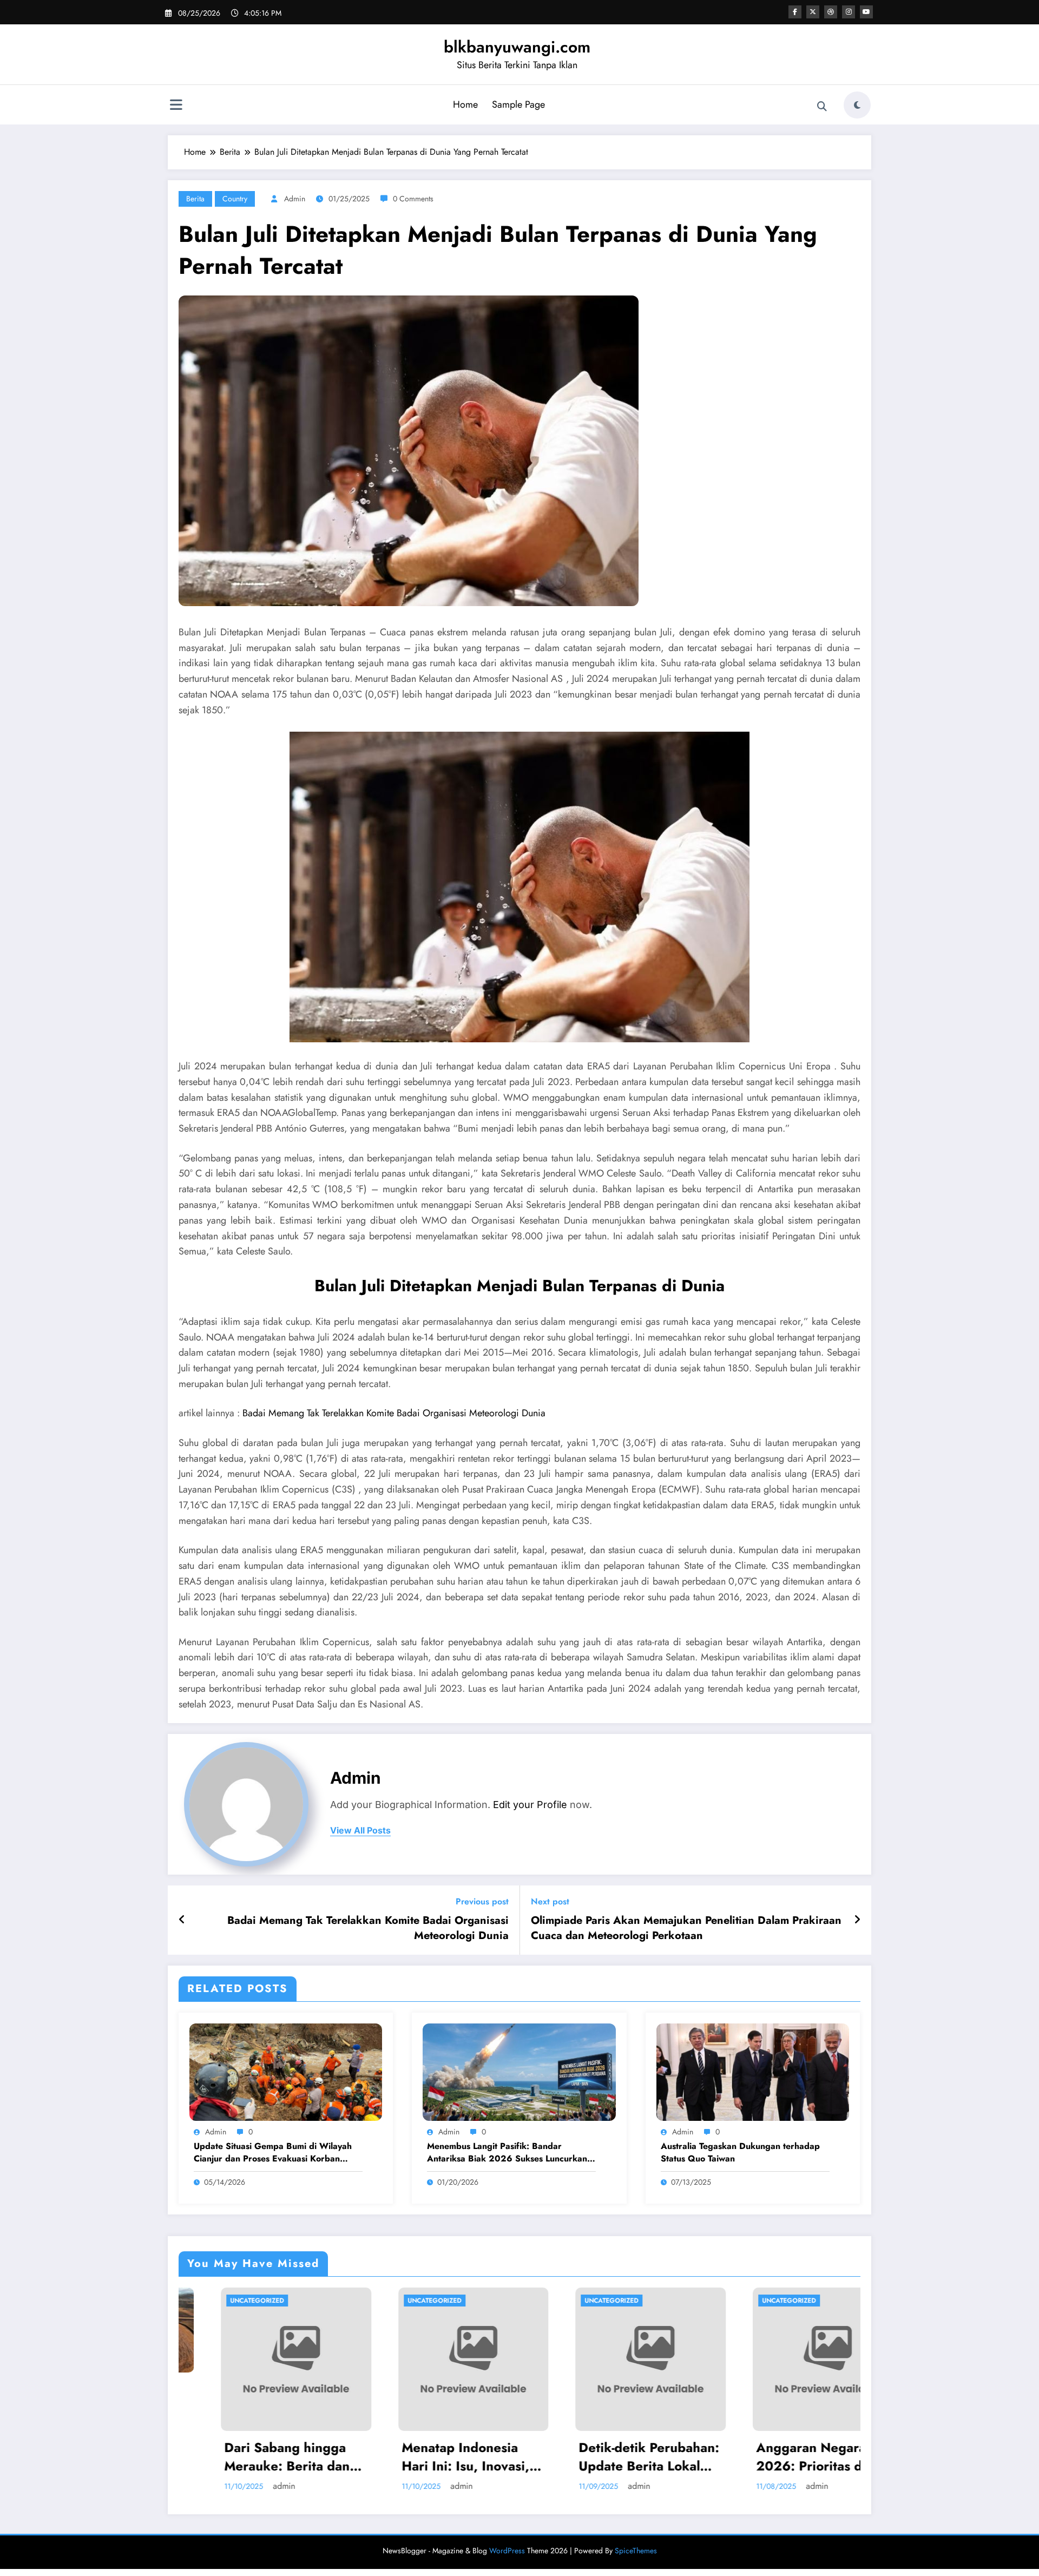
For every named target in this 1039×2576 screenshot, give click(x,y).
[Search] (822, 107)
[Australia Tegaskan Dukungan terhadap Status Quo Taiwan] (753, 2071)
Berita (195, 199)
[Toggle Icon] (176, 106)
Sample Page (518, 104)
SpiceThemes (636, 2551)
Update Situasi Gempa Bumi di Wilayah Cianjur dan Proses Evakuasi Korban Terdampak (273, 2153)
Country (235, 199)
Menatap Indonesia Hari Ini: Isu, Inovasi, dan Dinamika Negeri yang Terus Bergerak (188, 2457)
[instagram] (849, 12)
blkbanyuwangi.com (517, 47)
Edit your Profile (530, 1805)
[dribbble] (831, 12)
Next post (550, 1901)
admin (295, 199)
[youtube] (866, 12)
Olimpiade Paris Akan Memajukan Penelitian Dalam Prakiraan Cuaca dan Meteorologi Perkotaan (686, 1928)
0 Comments (413, 199)
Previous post (482, 1901)
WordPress (507, 2551)
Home (465, 104)
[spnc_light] (857, 105)
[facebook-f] (795, 12)
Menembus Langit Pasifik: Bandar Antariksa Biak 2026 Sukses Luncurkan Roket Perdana (507, 2153)
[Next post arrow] (857, 1920)
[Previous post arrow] (182, 1920)
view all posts (360, 1831)
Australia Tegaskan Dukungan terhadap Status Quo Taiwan (740, 2152)
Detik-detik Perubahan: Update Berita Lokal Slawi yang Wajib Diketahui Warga (370, 2457)
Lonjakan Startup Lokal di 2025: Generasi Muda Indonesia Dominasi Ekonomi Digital (724, 2413)
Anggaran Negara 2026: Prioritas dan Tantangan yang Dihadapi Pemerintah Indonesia (541, 2457)
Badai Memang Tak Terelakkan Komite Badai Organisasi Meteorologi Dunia (394, 1413)
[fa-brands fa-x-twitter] (813, 12)
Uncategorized (333, 2301)
